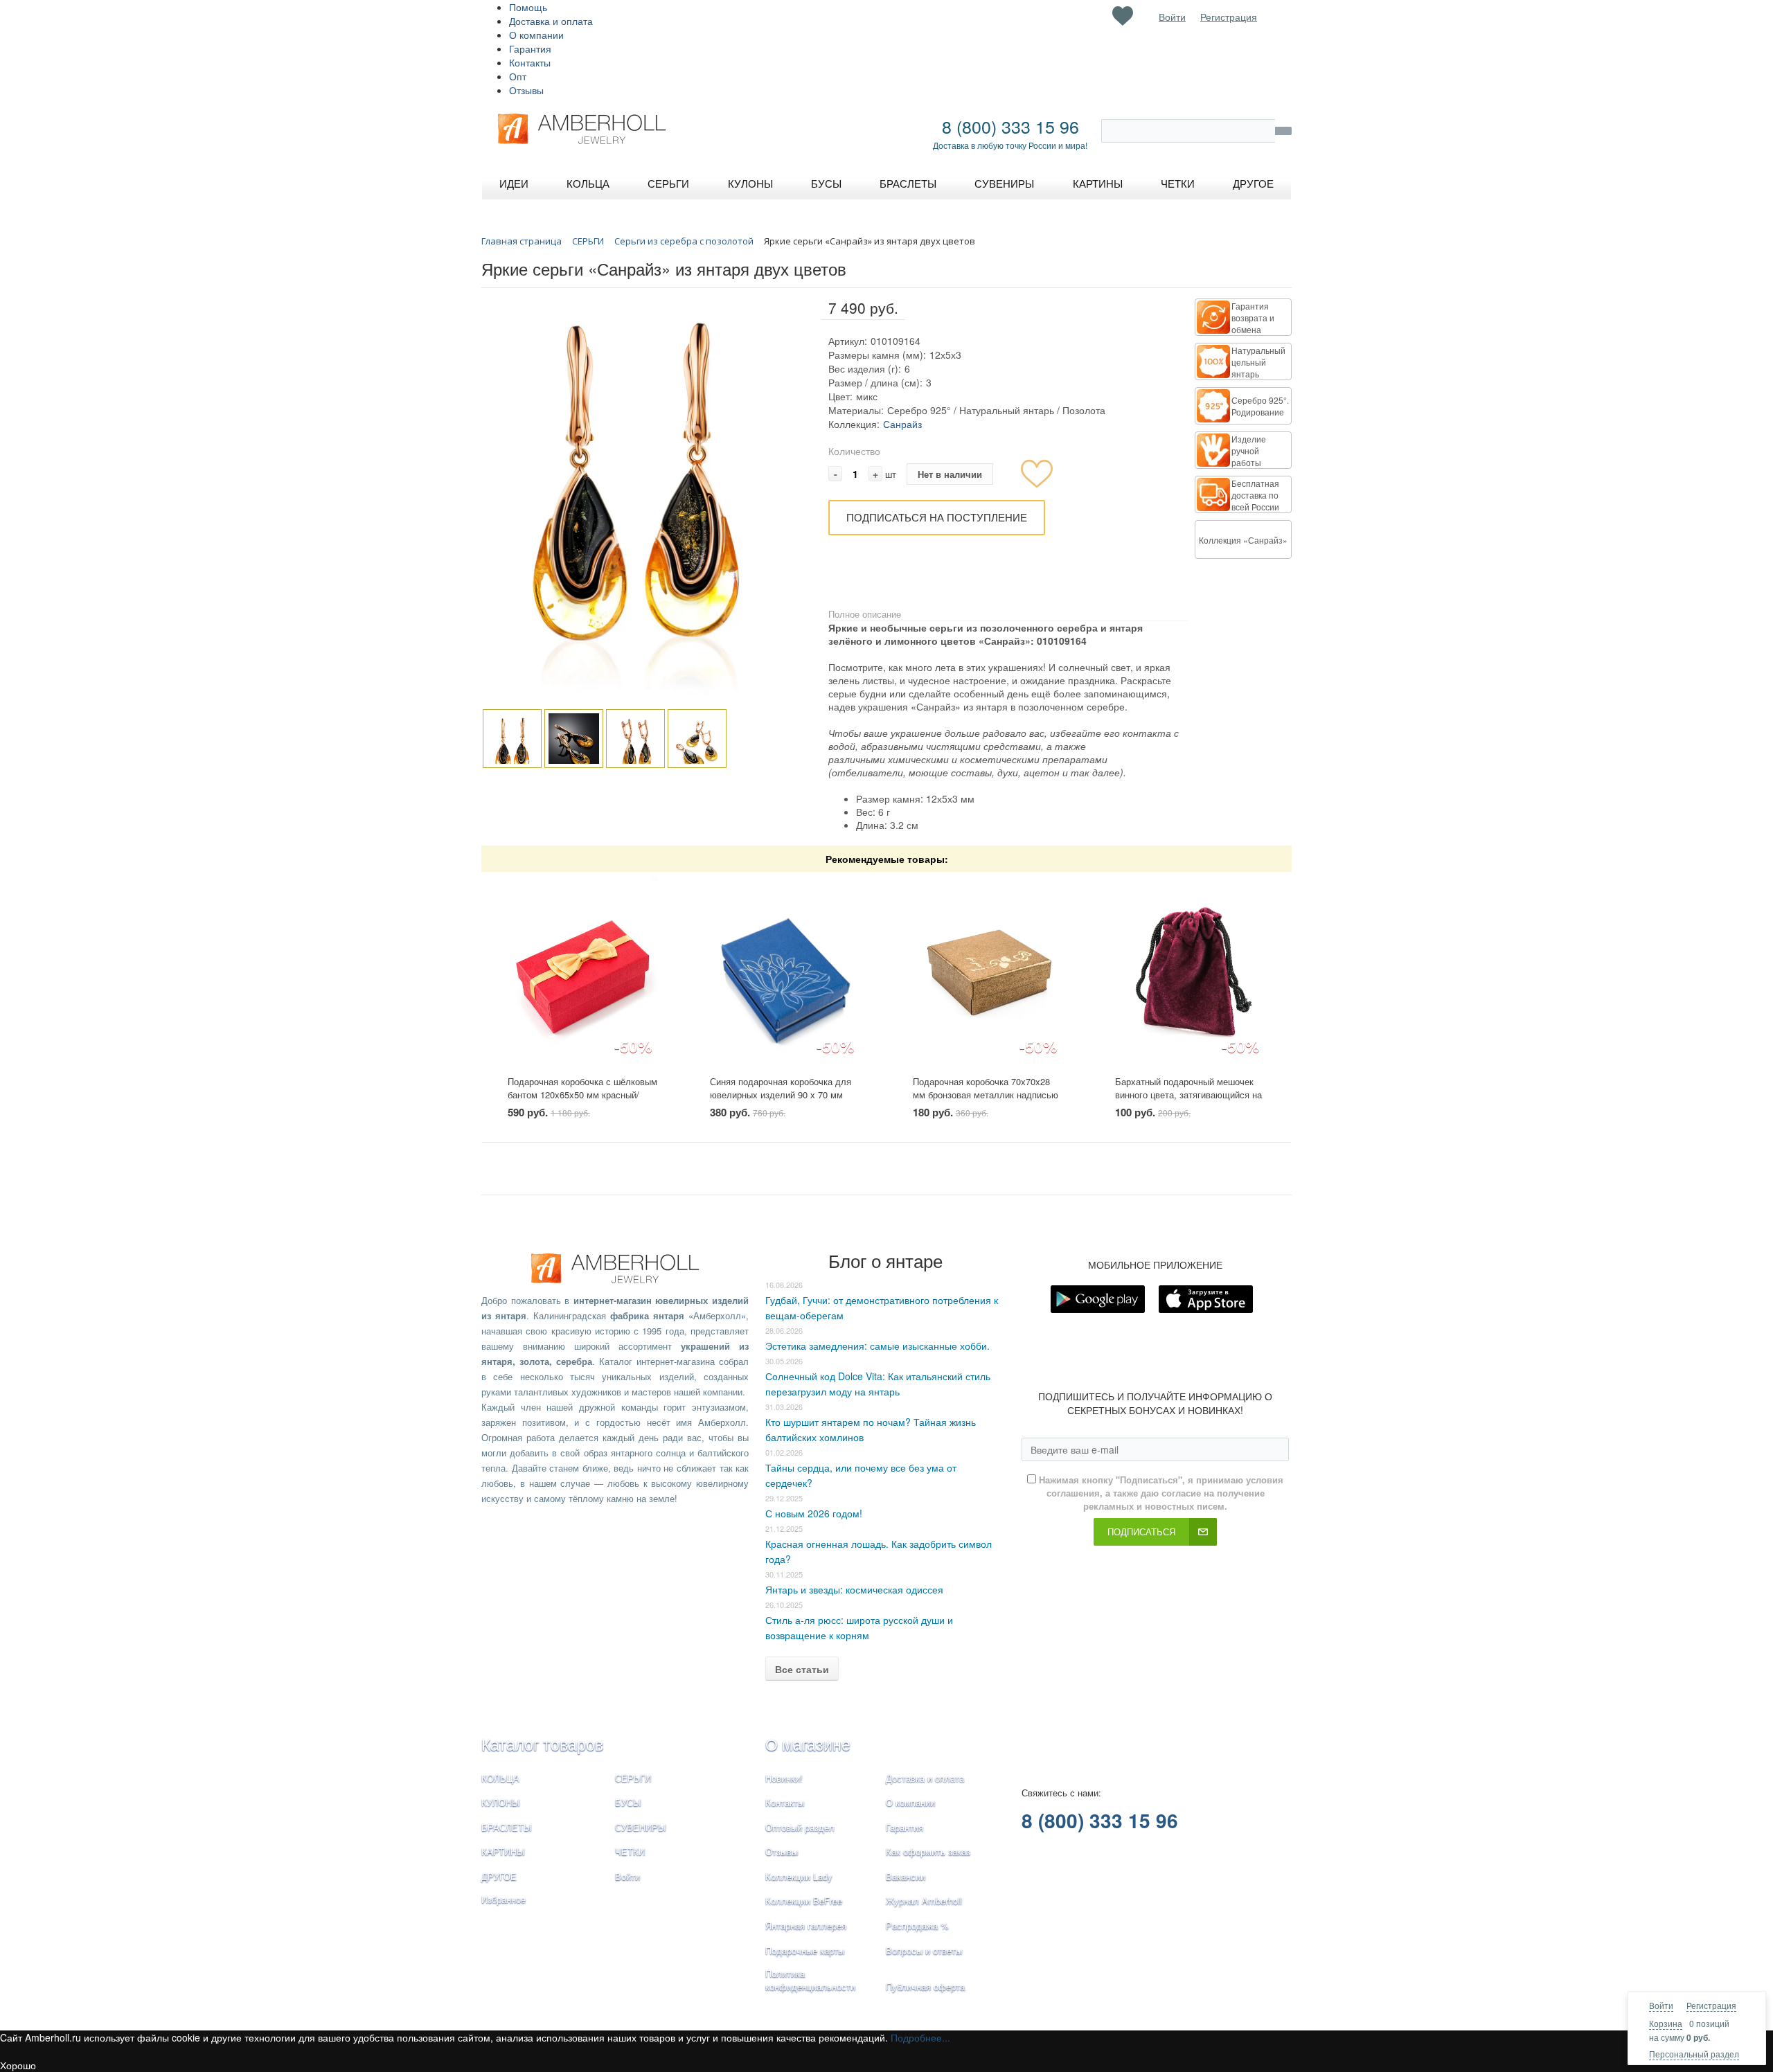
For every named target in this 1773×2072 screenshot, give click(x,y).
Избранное (504, 1899)
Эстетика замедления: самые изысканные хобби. (877, 1346)
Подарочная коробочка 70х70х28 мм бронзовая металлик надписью (986, 1088)
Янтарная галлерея (806, 1926)
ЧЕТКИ (630, 1851)
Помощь (528, 7)
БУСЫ (628, 1802)
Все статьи (802, 1669)
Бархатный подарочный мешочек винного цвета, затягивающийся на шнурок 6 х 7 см (1188, 1094)
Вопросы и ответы (924, 1950)
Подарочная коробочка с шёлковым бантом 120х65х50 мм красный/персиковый (582, 1094)
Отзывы (526, 90)
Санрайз (902, 424)
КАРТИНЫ (503, 1851)
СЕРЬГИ (633, 1778)
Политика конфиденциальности (810, 1980)
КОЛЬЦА (500, 1778)
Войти (1661, 2005)
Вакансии (906, 1876)
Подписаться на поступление (937, 517)
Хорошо (18, 2065)
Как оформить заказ (928, 1851)
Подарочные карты (805, 1950)
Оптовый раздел (800, 1827)
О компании (536, 35)
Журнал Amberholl (924, 1901)
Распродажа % (917, 1926)
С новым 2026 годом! (814, 1513)
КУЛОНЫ (501, 1802)
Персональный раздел (1694, 2054)
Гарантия (530, 48)
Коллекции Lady (799, 1876)
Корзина (1666, 2023)
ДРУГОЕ (499, 1876)
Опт (518, 76)
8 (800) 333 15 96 (1010, 126)
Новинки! (784, 1778)
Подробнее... (920, 2037)
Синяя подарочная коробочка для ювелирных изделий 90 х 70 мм (781, 1088)
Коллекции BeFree (804, 1901)
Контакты (530, 62)
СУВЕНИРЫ (641, 1827)
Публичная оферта (925, 1986)
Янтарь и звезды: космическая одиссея (854, 1589)
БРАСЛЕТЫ (507, 1827)
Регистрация (1711, 2005)
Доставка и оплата (551, 21)
